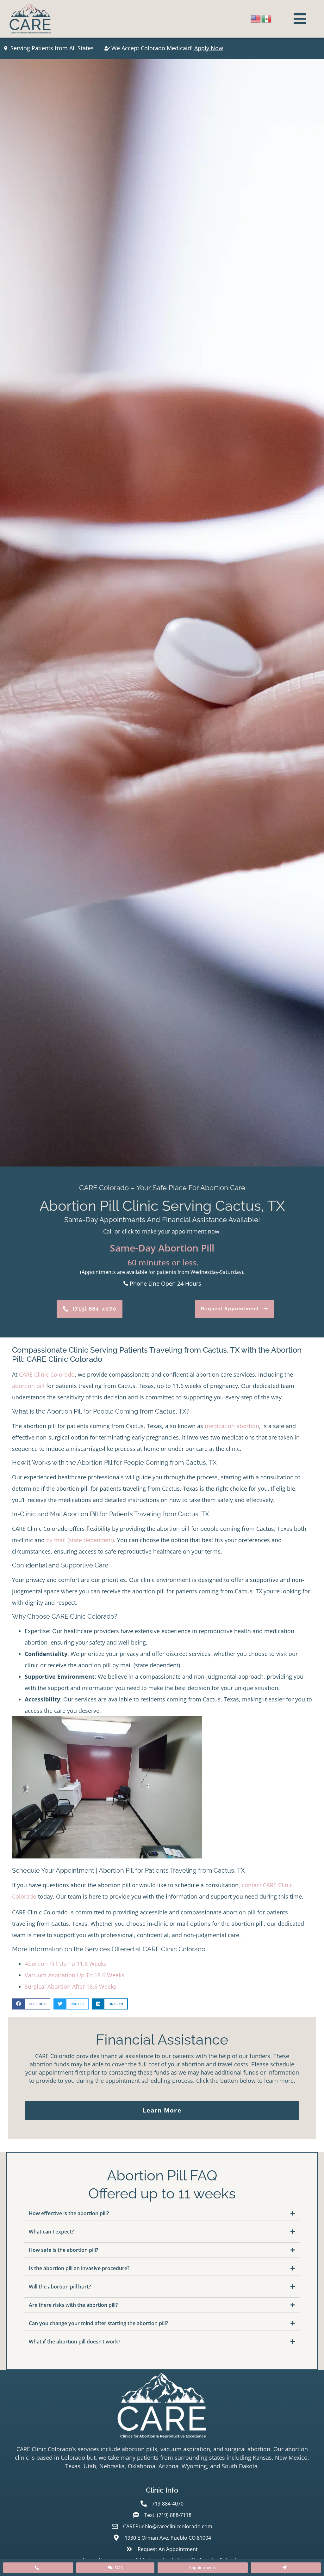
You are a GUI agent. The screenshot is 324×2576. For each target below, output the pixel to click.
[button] (31, 2004)
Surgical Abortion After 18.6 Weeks (71, 1986)
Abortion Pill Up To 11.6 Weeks (66, 1964)
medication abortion (232, 1426)
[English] (256, 18)
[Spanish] (267, 18)
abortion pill (28, 1386)
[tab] (162, 2213)
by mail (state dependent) (80, 1540)
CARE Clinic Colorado (47, 1374)
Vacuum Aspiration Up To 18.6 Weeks (75, 1975)
